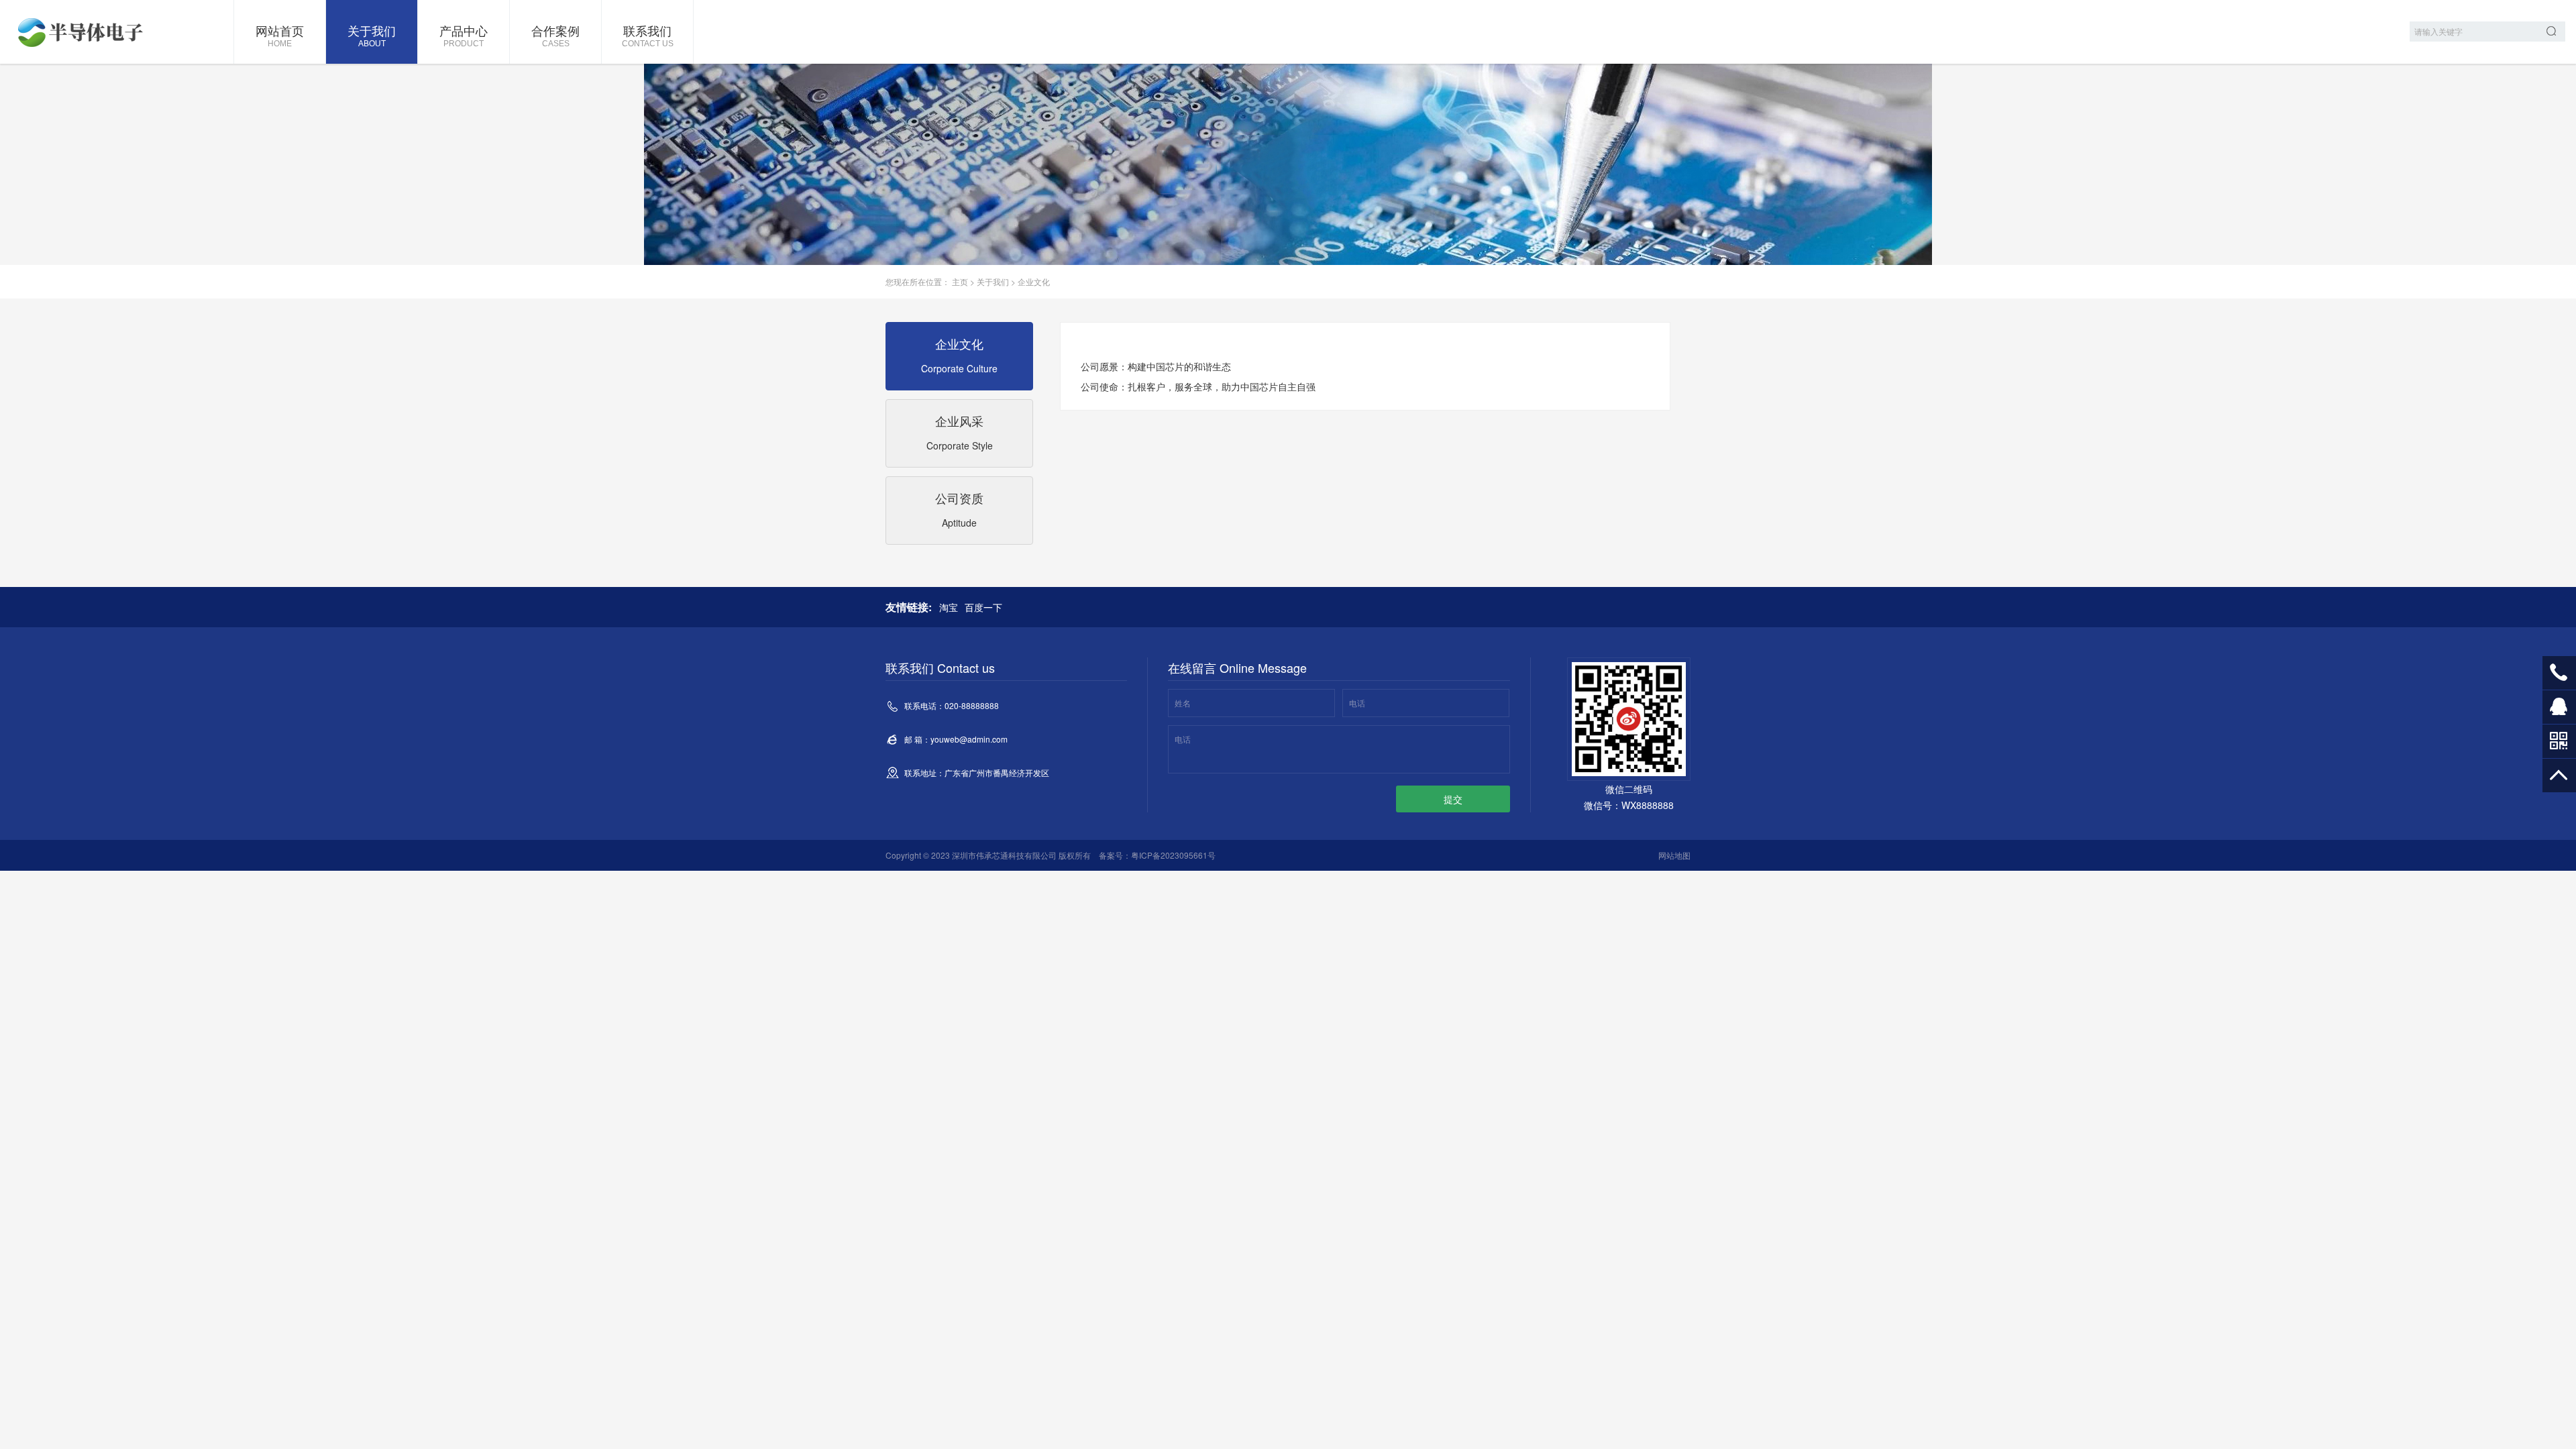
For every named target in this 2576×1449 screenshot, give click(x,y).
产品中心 (464, 35)
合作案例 (555, 35)
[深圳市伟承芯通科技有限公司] (84, 32)
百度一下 (983, 607)
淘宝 (949, 607)
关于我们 (372, 35)
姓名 (1183, 703)
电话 (1357, 703)
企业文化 (1034, 281)
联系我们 (648, 35)
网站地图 (1674, 855)
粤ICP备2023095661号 (1173, 855)
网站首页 (280, 35)
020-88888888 (2559, 673)
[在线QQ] (2559, 712)
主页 (960, 281)
